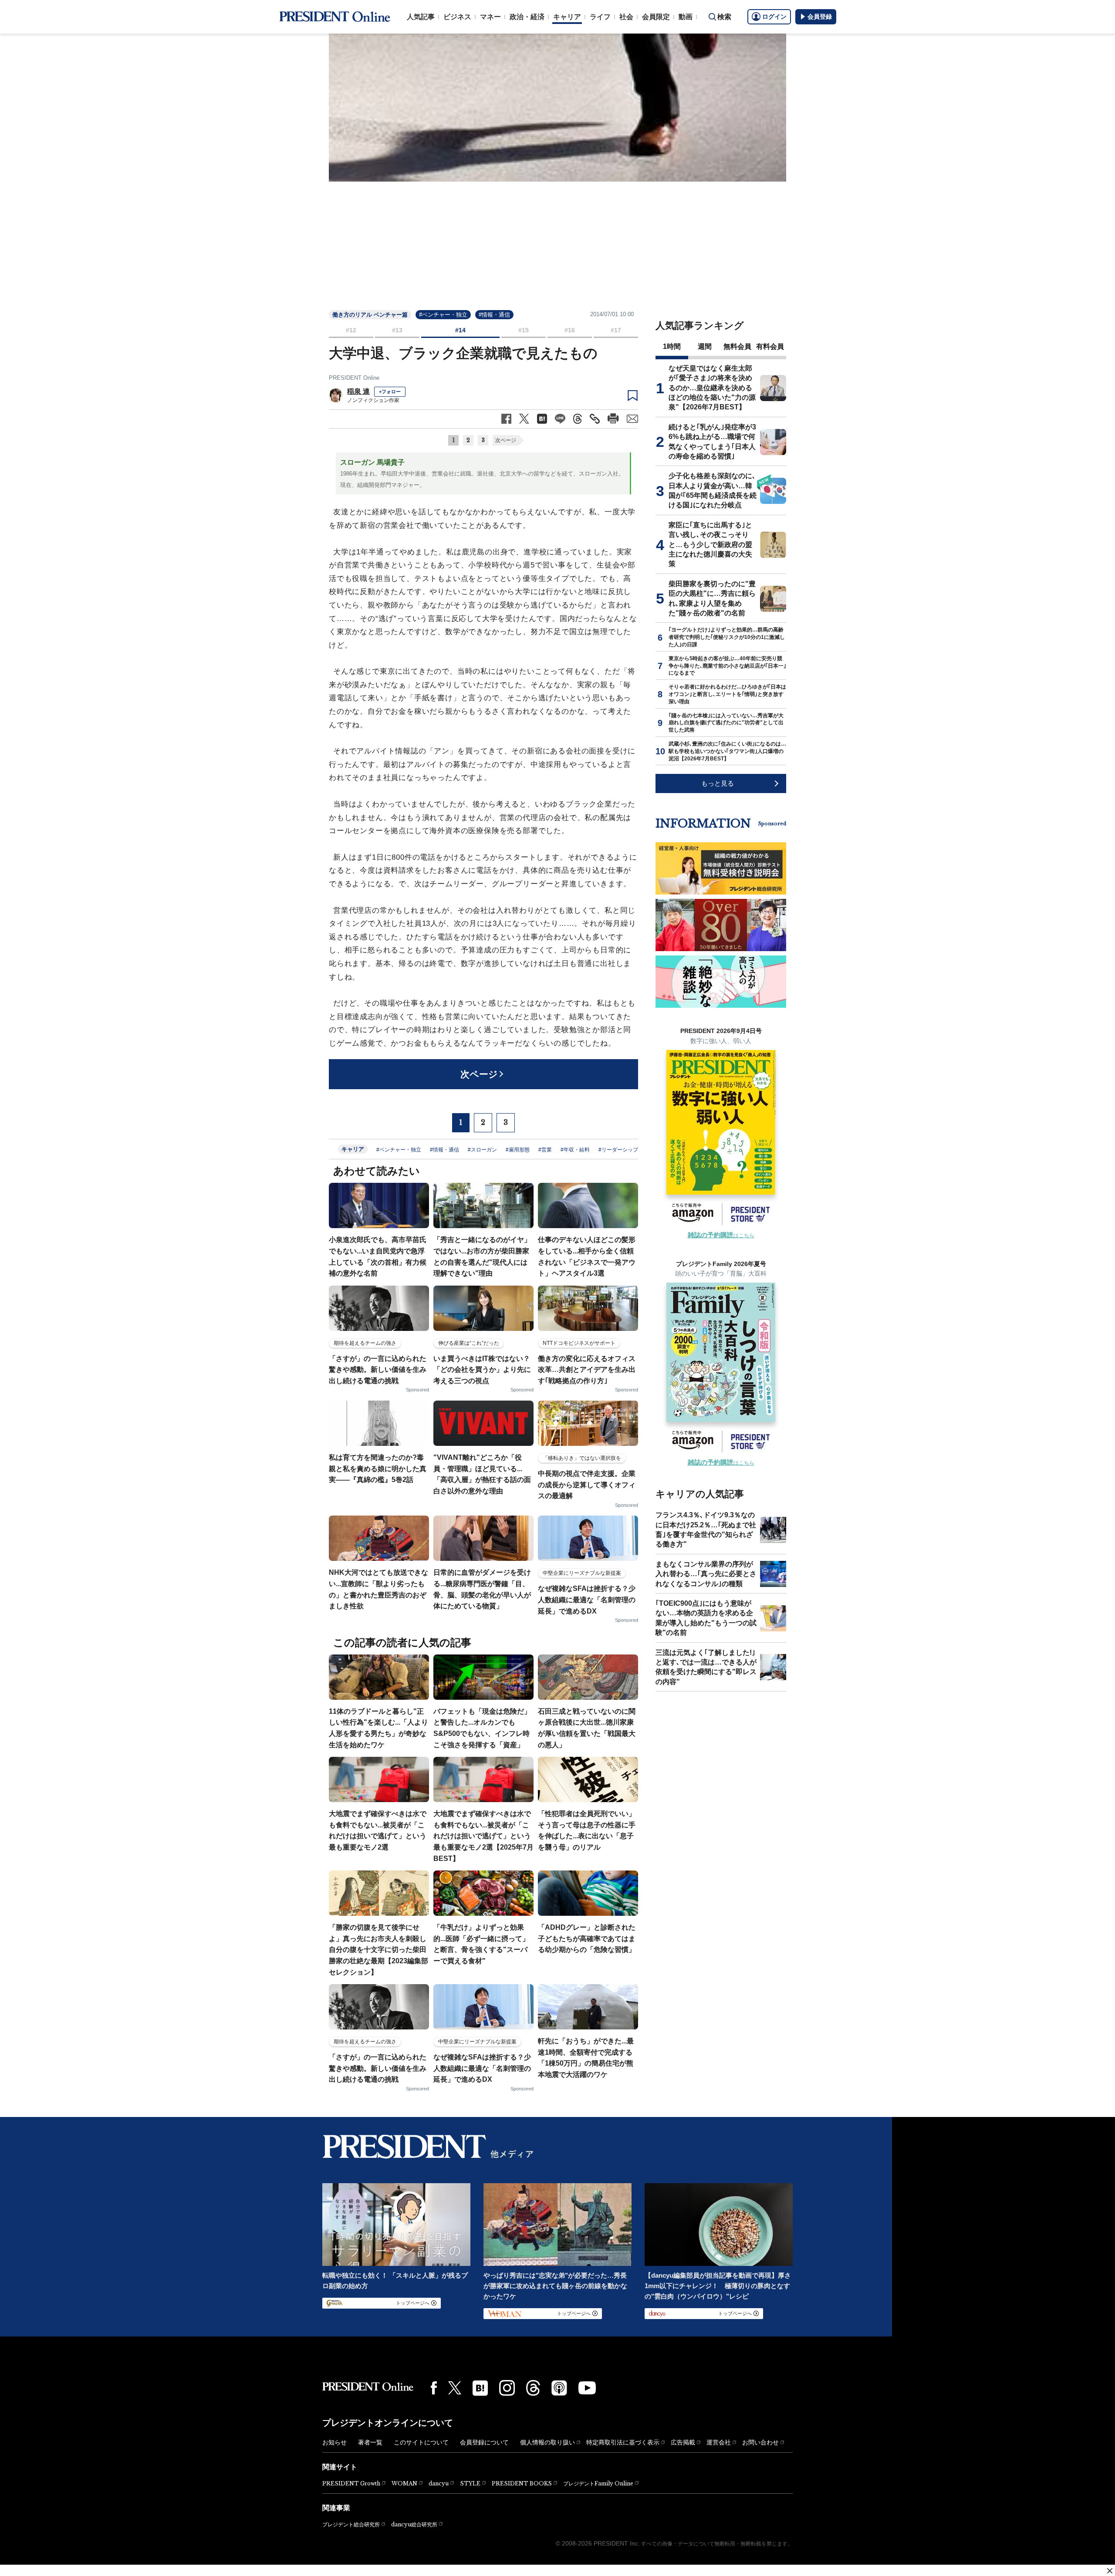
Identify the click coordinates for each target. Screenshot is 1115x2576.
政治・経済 (527, 17)
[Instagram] (507, 2388)
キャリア (567, 17)
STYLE (470, 2483)
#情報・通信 (494, 315)
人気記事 (421, 17)
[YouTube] (587, 2388)
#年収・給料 (575, 1150)
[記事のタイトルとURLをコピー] (595, 419)
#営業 (545, 1150)
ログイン (774, 17)
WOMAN (404, 2483)
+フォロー (390, 392)
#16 (570, 330)
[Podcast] (559, 2388)
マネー (490, 17)
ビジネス (457, 17)
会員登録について (484, 2442)
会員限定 (656, 17)
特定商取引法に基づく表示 (623, 2442)
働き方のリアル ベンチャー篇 (370, 315)
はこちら (721, 1236)
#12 (351, 330)
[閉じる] (1110, 2571)
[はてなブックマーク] (480, 2388)
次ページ (506, 440)
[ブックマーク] (633, 396)
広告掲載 (683, 2442)
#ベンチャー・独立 (443, 315)
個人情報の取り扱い (547, 2442)
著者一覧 (370, 2442)
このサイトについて (421, 2442)
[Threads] (533, 2388)
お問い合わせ (760, 2442)
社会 (626, 17)
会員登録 (820, 17)
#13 (397, 330)
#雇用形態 (518, 1150)
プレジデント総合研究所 (351, 2525)
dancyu (439, 2483)
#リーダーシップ (618, 1150)
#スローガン (482, 1150)
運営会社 (719, 2442)
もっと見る (718, 783)
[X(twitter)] (455, 2388)
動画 (686, 17)
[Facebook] (434, 2388)
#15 (524, 330)
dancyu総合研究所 (414, 2524)
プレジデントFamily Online (598, 2483)
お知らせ (334, 2442)
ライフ (600, 17)
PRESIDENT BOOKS (522, 2483)
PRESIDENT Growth (351, 2483)
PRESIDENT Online (354, 378)
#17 (616, 330)
